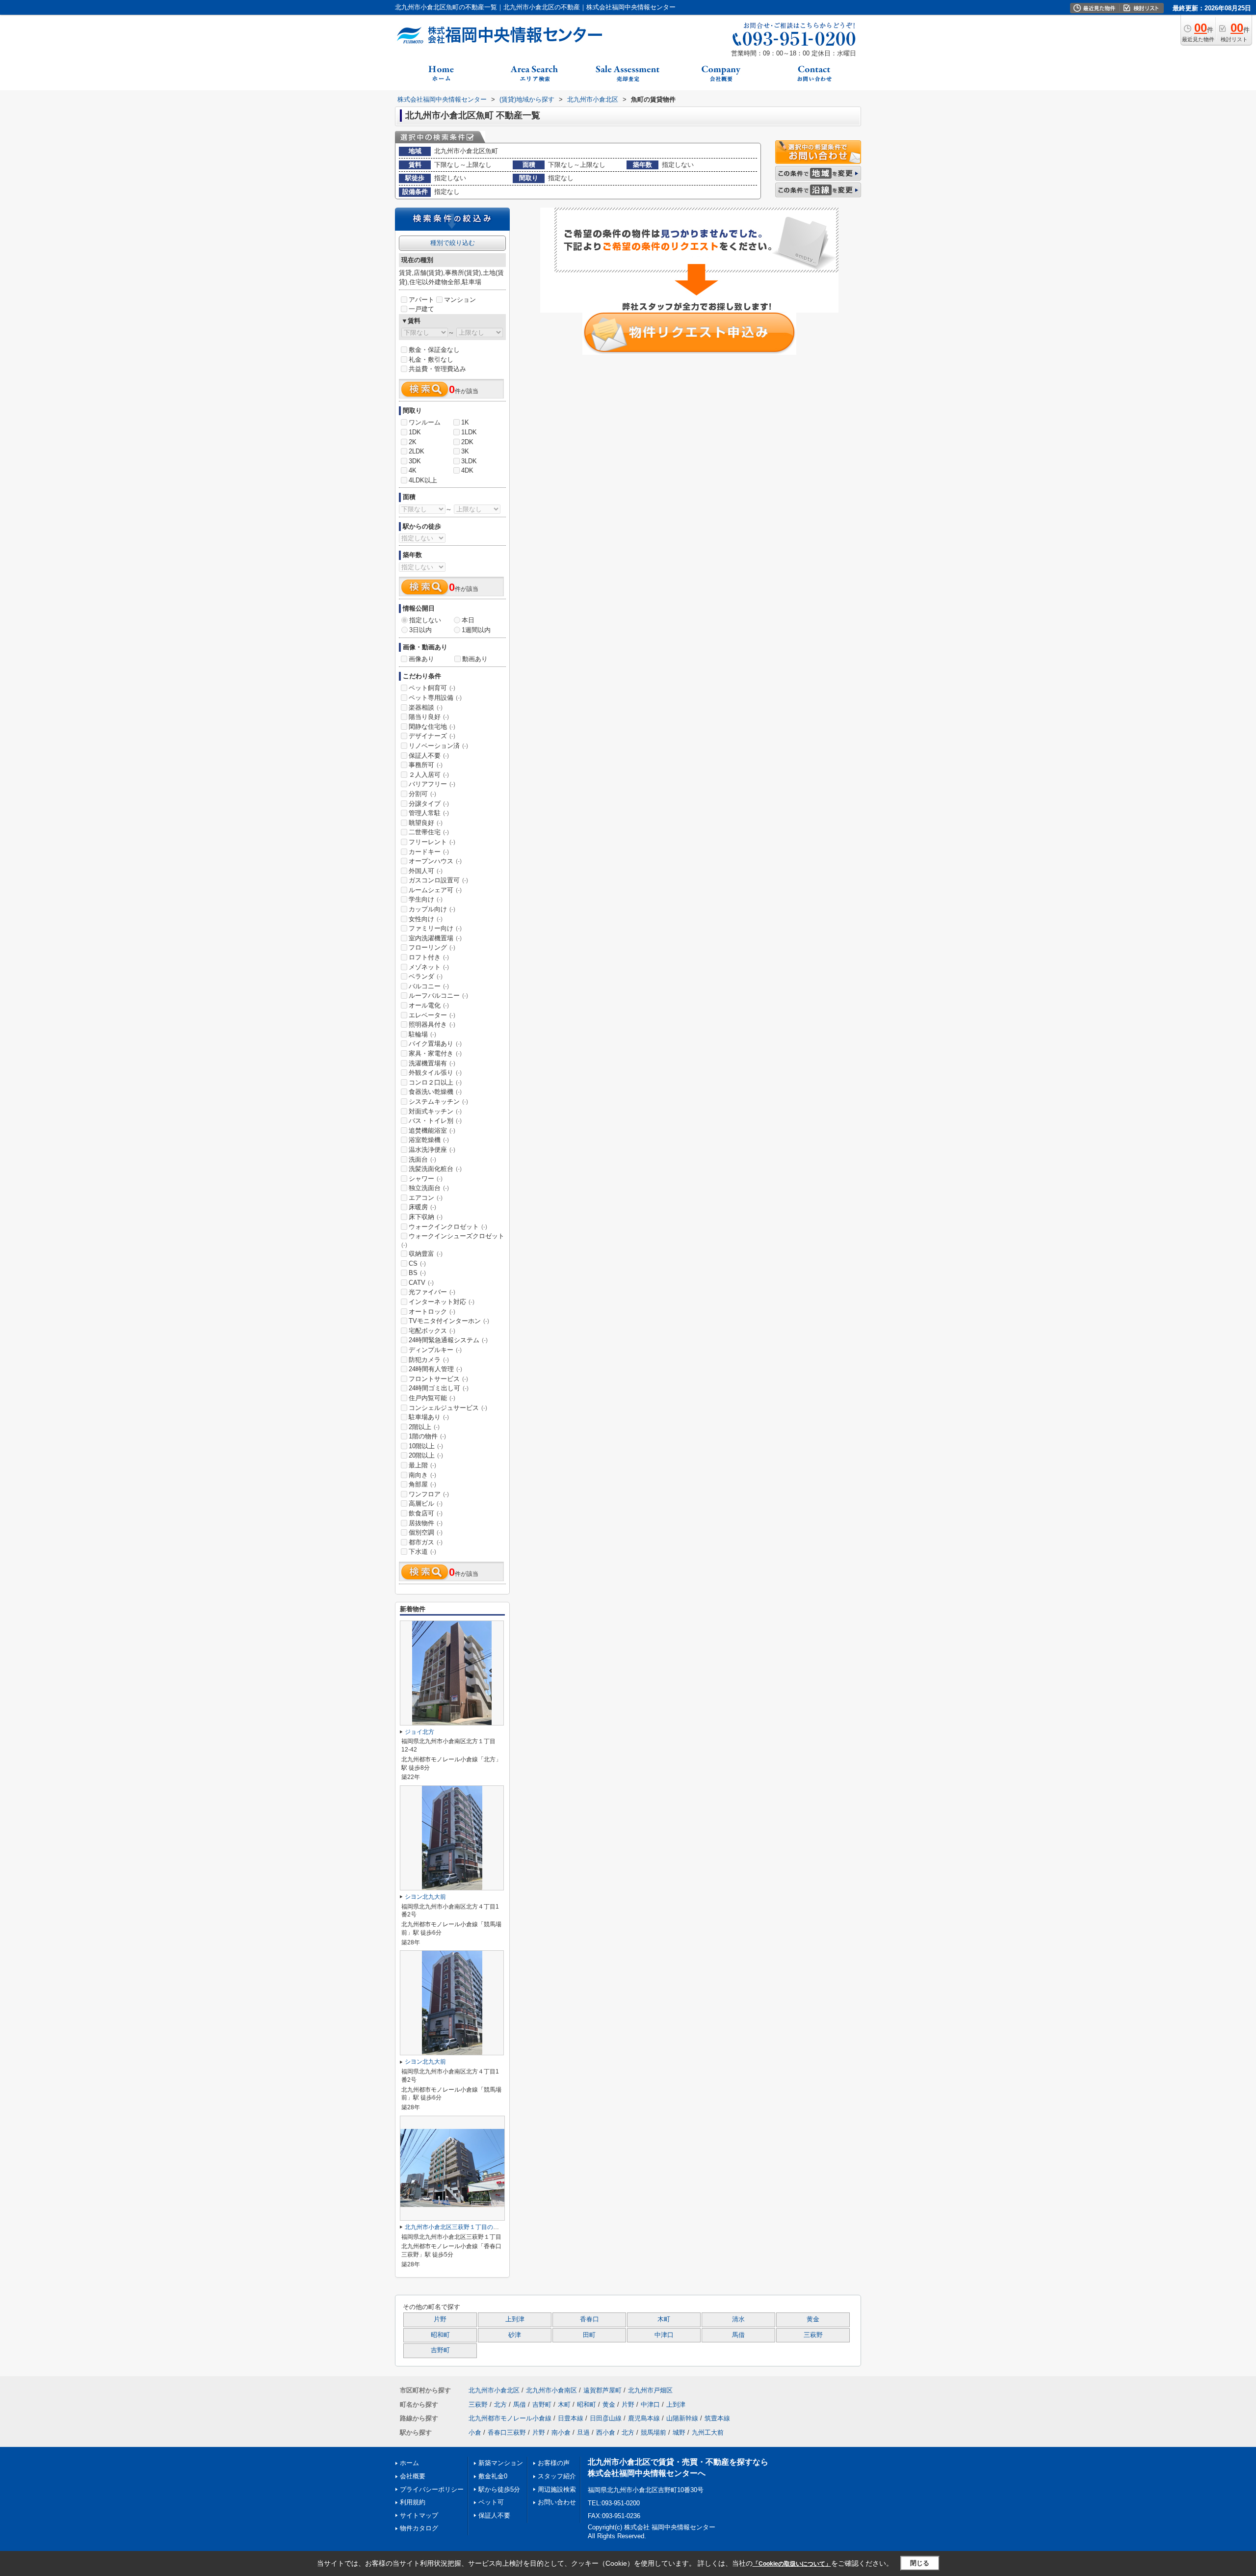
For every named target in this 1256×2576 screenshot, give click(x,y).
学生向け (426, 899)
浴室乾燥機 (429, 1140)
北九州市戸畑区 (650, 2390)
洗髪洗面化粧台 (435, 1169)
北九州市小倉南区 (551, 2390)
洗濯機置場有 (432, 1063)
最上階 (422, 1465)
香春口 (589, 2319)
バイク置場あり (435, 1044)
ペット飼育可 (432, 688)
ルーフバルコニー (438, 996)
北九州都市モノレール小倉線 (510, 2418)
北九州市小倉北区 (494, 2390)
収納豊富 (426, 1254)
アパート (421, 300)
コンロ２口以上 (435, 1082)
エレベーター (432, 1015)
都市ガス (426, 1542)
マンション (460, 300)
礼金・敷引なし (431, 359)
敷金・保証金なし (434, 350)
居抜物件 (426, 1523)
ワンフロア (429, 1494)
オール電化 (429, 1005)
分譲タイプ (429, 804)
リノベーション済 (438, 746)
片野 (440, 2319)
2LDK (417, 451)
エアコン (426, 1198)
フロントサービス (438, 1379)
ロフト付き (429, 957)
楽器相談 (426, 707)
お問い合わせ (557, 2502)
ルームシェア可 (435, 890)
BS (417, 1273)
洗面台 (422, 1159)
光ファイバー (432, 1292)
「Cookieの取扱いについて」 (792, 2564)
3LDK (469, 461)
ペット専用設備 (435, 698)
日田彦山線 (606, 2418)
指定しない (425, 620)
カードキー (429, 852)
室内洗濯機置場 (435, 938)
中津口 (664, 2335)
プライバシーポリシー (432, 2489)
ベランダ (426, 976)
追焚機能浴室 (432, 1130)
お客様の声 (554, 2463)
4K (413, 470)
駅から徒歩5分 (499, 2489)
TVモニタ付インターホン (449, 1321)
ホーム (409, 2463)
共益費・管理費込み (437, 369)
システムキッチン (438, 1102)
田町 (589, 2335)
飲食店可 (426, 1513)
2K (413, 442)
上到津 (515, 2319)
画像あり (421, 659)
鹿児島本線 (644, 2418)
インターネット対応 (442, 1302)
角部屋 (422, 1484)
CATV (421, 1283)
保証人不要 (429, 756)
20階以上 (426, 1455)
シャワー (426, 1179)
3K (465, 451)
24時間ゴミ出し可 (439, 1388)
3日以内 (420, 630)
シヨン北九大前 (425, 1897)
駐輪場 (422, 1034)
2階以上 (424, 1427)
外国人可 (426, 871)
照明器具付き (432, 1024)
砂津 (515, 2335)
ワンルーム (425, 422)
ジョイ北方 (419, 1732)
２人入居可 (429, 775)
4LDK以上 (423, 480)
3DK (415, 461)
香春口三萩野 (507, 2432)
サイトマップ (419, 2515)
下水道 (422, 1552)
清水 (738, 2319)
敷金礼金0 (493, 2476)
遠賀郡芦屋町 (602, 2390)
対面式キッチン (435, 1111)
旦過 (583, 2432)
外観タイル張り (435, 1073)
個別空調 (426, 1532)
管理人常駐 (429, 813)
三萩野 (813, 2335)
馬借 (738, 2335)
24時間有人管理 (435, 1369)
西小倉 (606, 2432)
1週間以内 (476, 630)
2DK (467, 442)
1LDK (469, 432)
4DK (467, 470)
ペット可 (491, 2502)
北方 (500, 2404)
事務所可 (426, 765)
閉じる (920, 2563)
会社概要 (413, 2476)
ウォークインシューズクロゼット (453, 1240)
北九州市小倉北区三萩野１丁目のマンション (464, 2227)
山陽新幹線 (682, 2418)
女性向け (426, 919)
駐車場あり (429, 1417)
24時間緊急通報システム (448, 1340)
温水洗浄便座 (432, 1150)
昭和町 (440, 2335)
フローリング (432, 947)
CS (417, 1263)
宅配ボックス (432, 1331)
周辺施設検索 (557, 2489)
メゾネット (429, 967)
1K (465, 422)
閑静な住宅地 (432, 727)
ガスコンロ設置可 (438, 880)
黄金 (813, 2319)
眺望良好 (426, 823)
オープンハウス (435, 861)
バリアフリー (432, 784)
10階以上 (426, 1446)
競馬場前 (654, 2432)
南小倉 (561, 2432)
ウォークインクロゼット (448, 1227)
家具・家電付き (435, 1053)
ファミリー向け (435, 928)
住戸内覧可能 (432, 1398)
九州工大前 (708, 2432)
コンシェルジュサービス (448, 1408)
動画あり (475, 659)
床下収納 (426, 1217)
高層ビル (426, 1503)
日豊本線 (571, 2418)
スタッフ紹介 (557, 2476)
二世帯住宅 (429, 832)
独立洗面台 (429, 1188)
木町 (664, 2319)
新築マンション (501, 2463)
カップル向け (432, 909)
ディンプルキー (435, 1350)
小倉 (475, 2432)
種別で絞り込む (453, 243)
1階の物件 (427, 1436)
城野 (679, 2432)
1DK (415, 432)
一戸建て (421, 309)
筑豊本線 (717, 2418)
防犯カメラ (429, 1360)
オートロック (432, 1312)
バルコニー (429, 986)
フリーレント (432, 842)
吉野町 (440, 2350)
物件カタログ (419, 2528)
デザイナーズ (432, 736)
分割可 (422, 794)
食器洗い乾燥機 (435, 1092)
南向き (422, 1475)
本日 (468, 620)
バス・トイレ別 (435, 1121)
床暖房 (422, 1207)
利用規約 (413, 2502)
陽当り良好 (429, 717)
